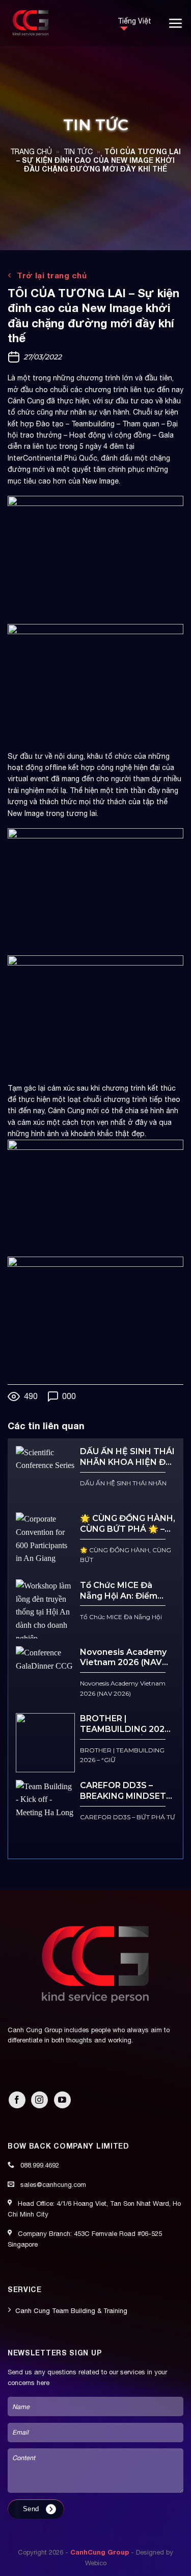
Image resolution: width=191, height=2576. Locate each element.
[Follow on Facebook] (17, 2100)
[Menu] (176, 23)
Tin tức (78, 152)
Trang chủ (31, 152)
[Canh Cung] (55, 23)
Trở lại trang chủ (51, 275)
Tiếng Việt (134, 21)
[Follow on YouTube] (62, 2100)
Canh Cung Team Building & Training (71, 2311)
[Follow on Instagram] (39, 2100)
